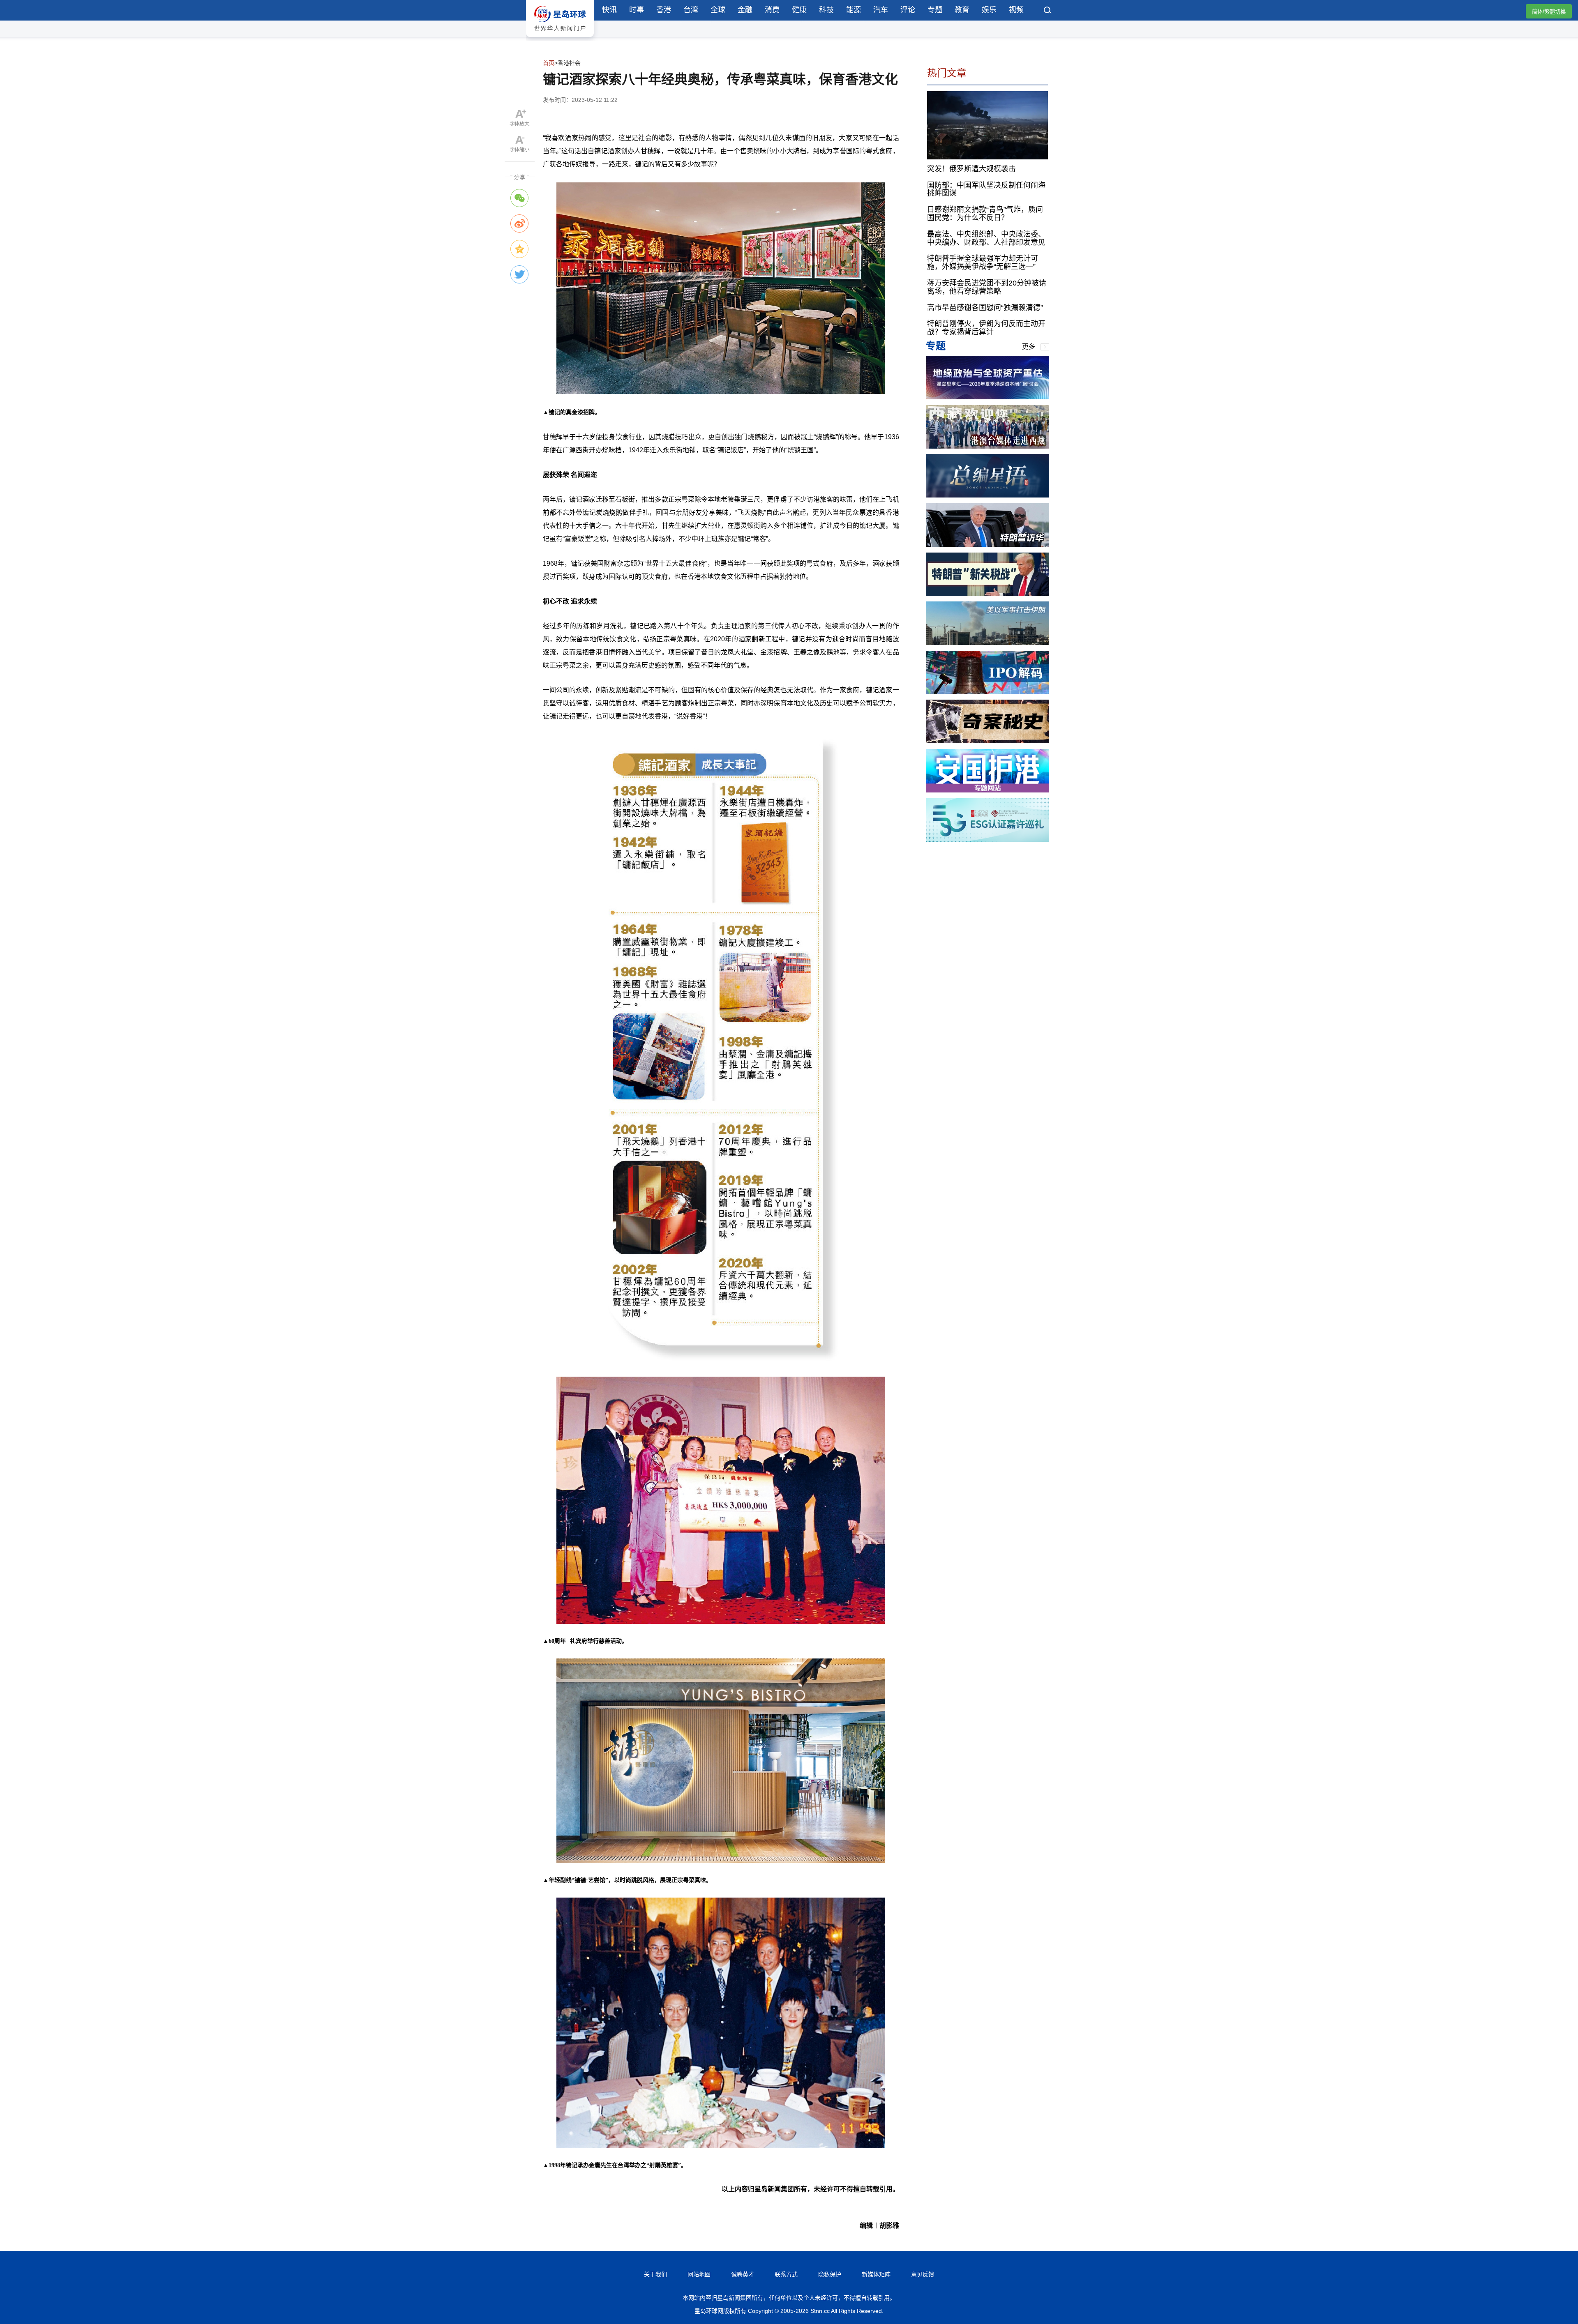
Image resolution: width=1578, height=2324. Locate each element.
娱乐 (989, 10)
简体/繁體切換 (1549, 12)
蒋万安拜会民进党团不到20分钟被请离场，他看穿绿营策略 (987, 287)
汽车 (881, 10)
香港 (664, 10)
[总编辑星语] (987, 495)
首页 (549, 63)
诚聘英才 (743, 2274)
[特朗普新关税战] (987, 594)
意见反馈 (923, 2274)
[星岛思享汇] (987, 397)
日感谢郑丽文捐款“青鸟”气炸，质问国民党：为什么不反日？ (985, 214)
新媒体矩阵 (876, 2274)
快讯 (609, 10)
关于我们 (655, 2274)
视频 (1016, 10)
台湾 (691, 10)
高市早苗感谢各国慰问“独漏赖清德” (985, 307)
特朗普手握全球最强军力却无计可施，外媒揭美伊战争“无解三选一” (983, 263)
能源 (854, 10)
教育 (962, 10)
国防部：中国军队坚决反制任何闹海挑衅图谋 (986, 189)
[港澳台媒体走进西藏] (987, 446)
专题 (935, 10)
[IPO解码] (987, 692)
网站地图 (699, 2274)
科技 (826, 10)
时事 (637, 10)
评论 (908, 10)
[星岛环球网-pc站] (560, 39)
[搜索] (1048, 11)
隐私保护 (830, 2274)
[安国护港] (987, 790)
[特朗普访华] (987, 545)
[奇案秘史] (987, 741)
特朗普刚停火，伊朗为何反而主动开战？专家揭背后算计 (986, 328)
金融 (745, 10)
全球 (718, 10)
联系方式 (786, 2274)
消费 (772, 10)
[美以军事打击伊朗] (987, 643)
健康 (799, 10)
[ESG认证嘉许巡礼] (987, 840)
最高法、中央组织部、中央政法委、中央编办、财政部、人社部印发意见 (986, 238)
